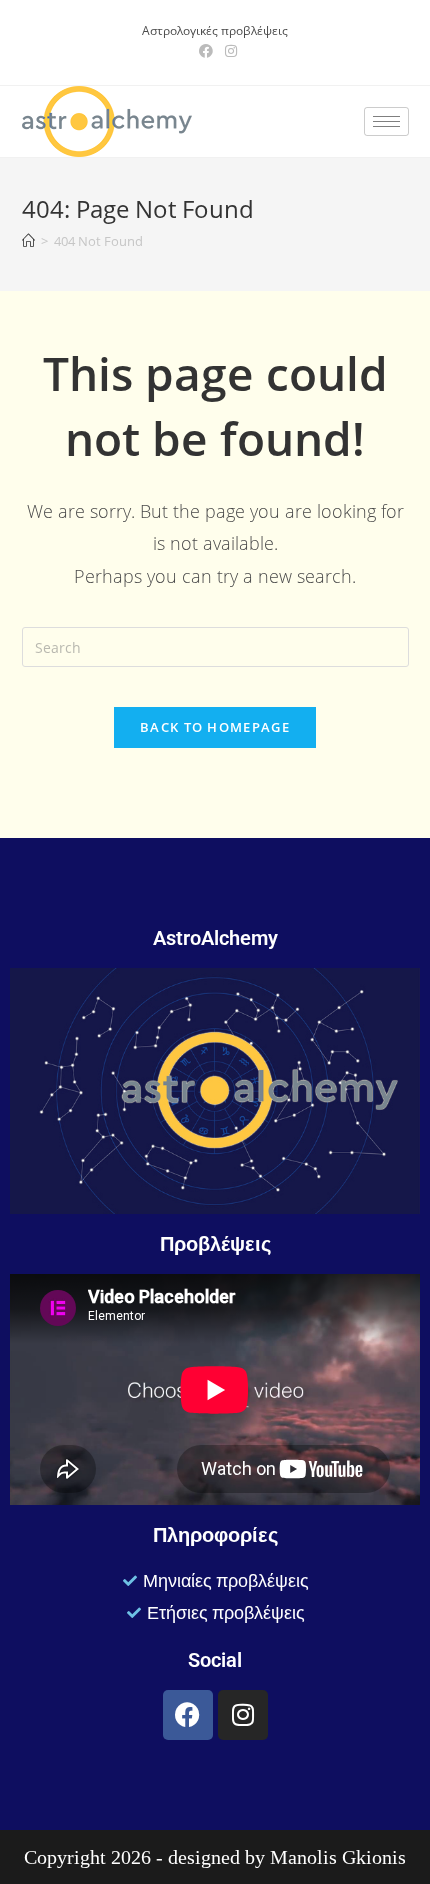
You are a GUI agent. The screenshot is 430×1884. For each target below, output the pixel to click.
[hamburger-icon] (386, 121)
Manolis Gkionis (338, 1857)
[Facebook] (188, 1715)
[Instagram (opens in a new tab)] (228, 51)
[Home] (28, 241)
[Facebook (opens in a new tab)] (206, 51)
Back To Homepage (215, 727)
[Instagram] (243, 1715)
